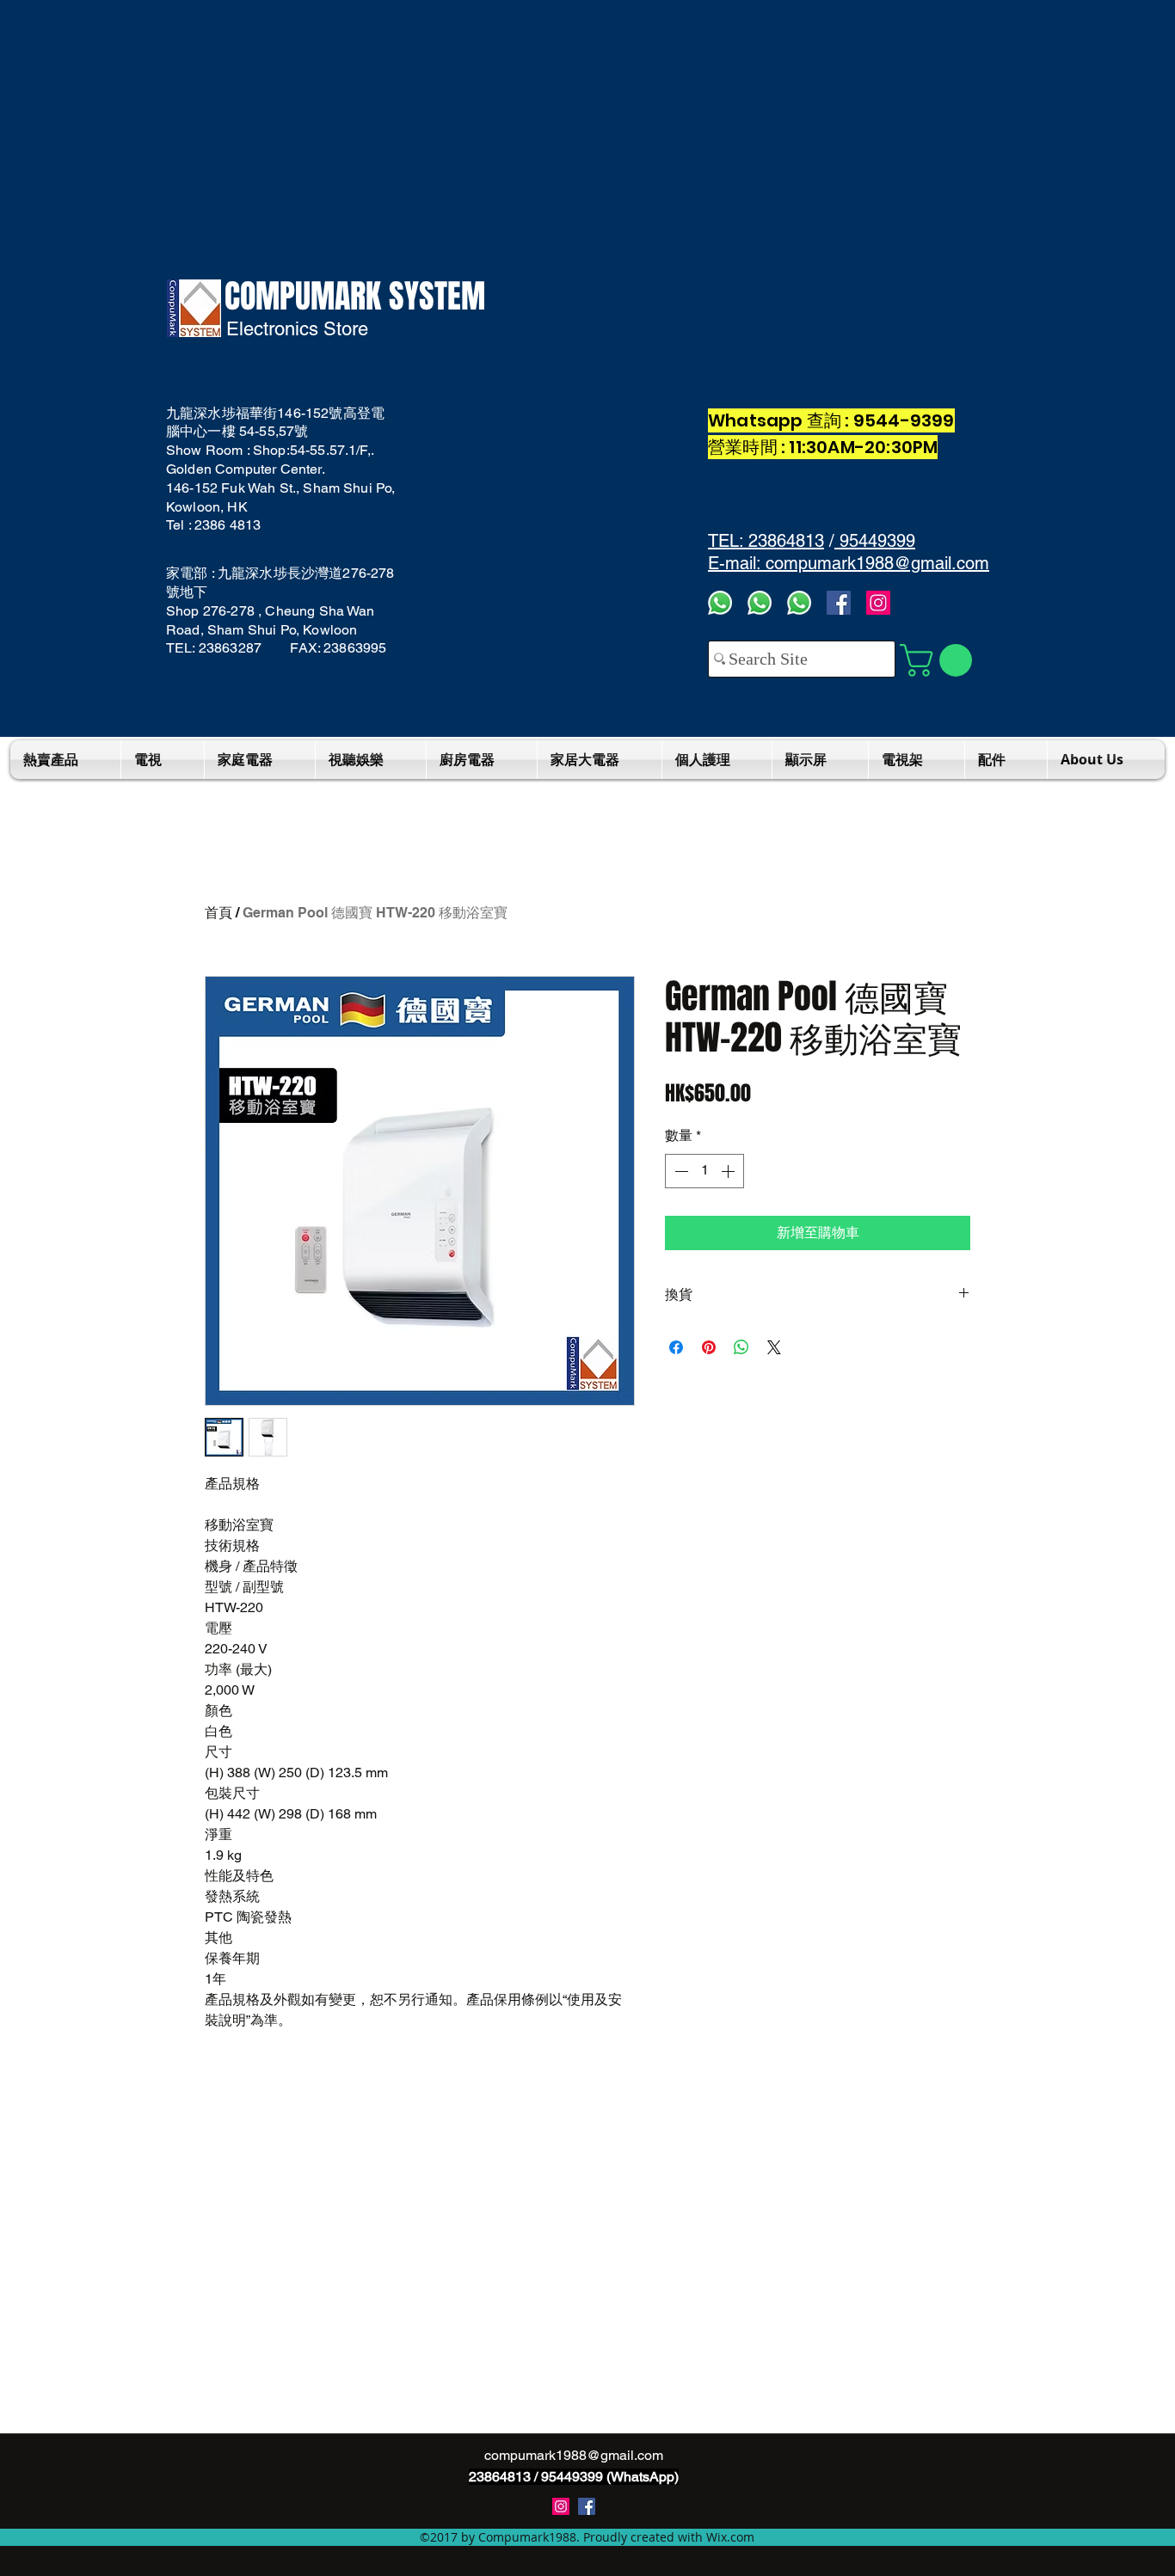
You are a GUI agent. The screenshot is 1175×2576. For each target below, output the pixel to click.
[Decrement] (680, 1171)
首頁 (218, 913)
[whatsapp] (799, 603)
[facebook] (839, 603)
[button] (940, 660)
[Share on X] (774, 1347)
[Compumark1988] (587, 2506)
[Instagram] (878, 603)
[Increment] (729, 1171)
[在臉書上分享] (676, 1347)
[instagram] (561, 2506)
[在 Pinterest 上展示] (709, 1347)
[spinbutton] (704, 1171)
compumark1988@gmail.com (574, 2455)
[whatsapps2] (760, 603)
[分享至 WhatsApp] (741, 1347)
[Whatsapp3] (720, 603)
